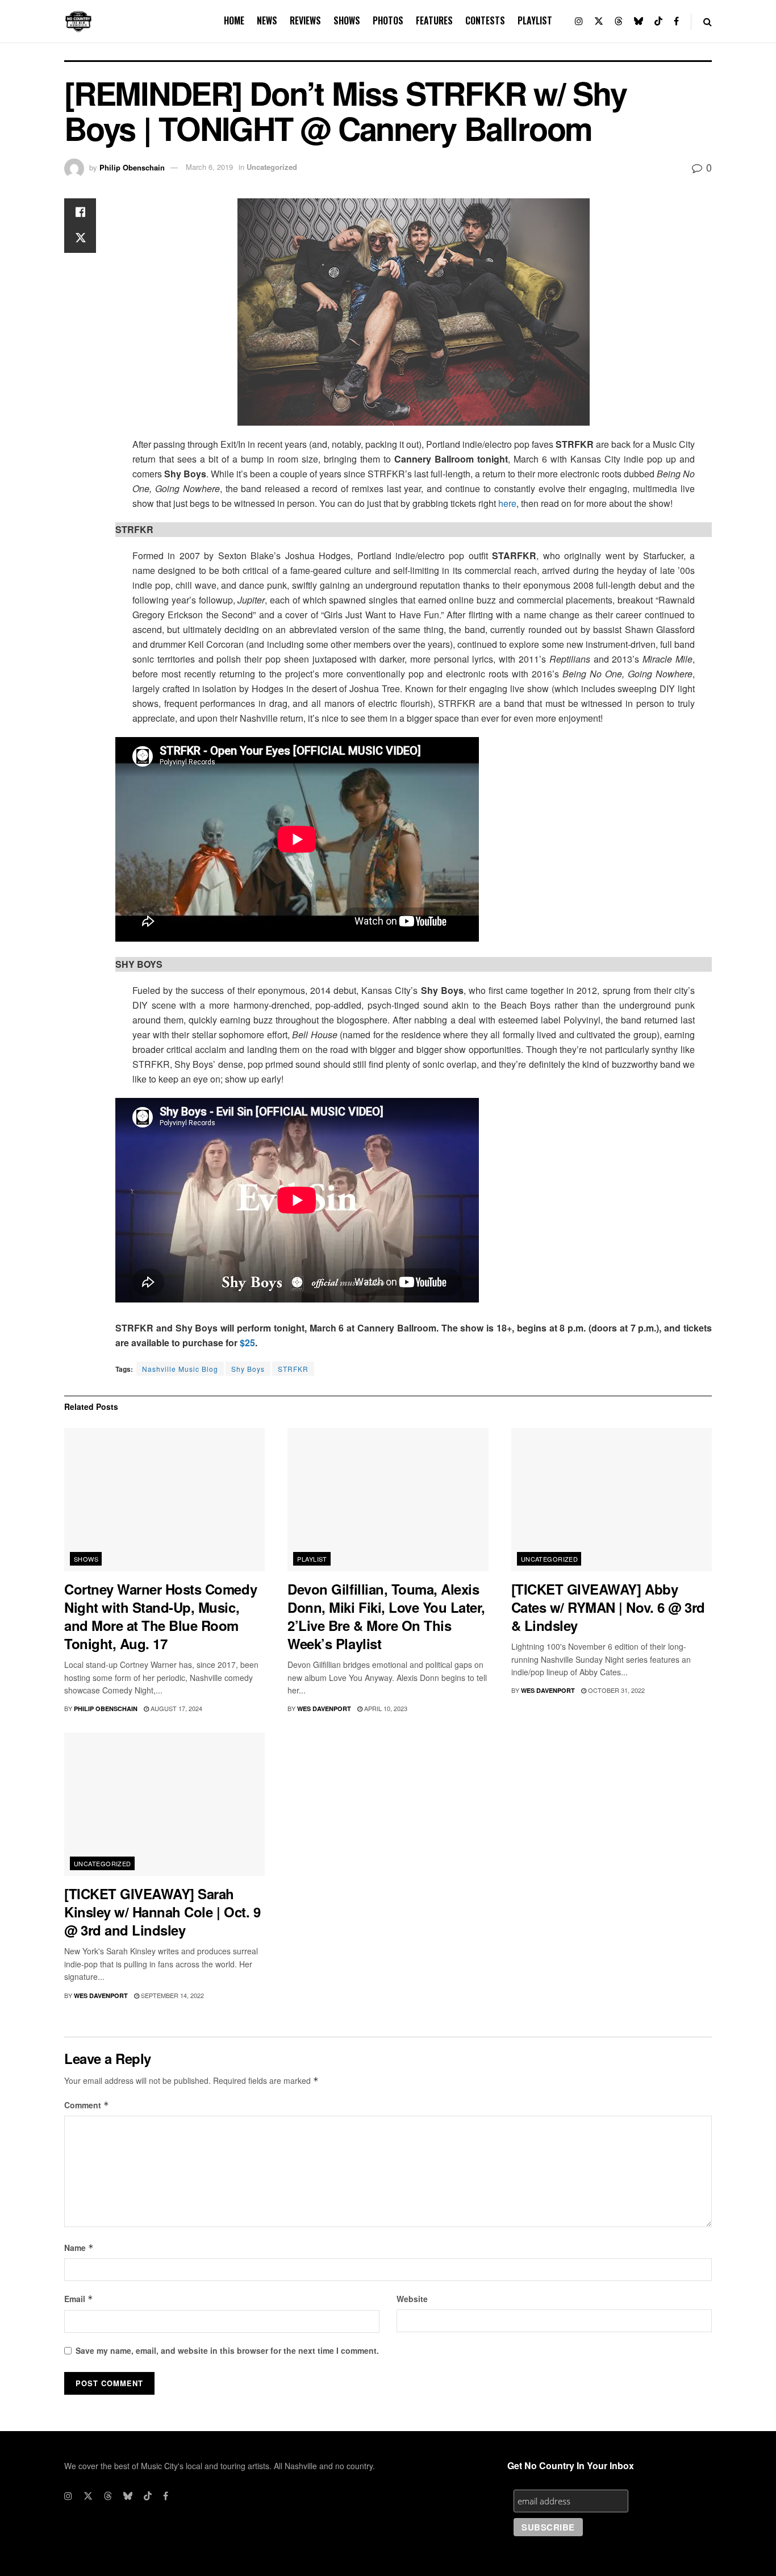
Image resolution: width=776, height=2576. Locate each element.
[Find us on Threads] (619, 21)
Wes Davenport (324, 1709)
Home (234, 20)
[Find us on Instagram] (579, 21)
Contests (485, 20)
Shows (347, 20)
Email (79, 2299)
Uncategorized (272, 167)
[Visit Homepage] (78, 22)
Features (434, 20)
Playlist (535, 20)
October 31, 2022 (616, 1690)
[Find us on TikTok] (658, 21)
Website (412, 2299)
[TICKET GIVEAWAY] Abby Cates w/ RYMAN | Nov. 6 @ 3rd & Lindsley (608, 1607)
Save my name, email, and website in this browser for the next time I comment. (227, 2350)
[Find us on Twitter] (599, 21)
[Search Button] (708, 21)
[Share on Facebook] (80, 212)
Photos (388, 20)
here (507, 503)
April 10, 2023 (385, 1708)
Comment (87, 2105)
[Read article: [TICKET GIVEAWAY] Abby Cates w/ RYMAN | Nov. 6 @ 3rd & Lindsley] (612, 1500)
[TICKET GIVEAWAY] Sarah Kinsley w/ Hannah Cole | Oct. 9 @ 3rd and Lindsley (162, 1912)
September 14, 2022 (172, 1995)
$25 (247, 1343)
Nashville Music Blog (180, 1369)
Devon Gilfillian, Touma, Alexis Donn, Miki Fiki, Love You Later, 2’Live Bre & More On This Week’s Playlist (386, 1616)
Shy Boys (248, 1369)
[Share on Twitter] (80, 239)
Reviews (305, 20)
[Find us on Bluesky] (639, 21)
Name (79, 2248)
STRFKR (293, 1369)
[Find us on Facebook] (676, 21)
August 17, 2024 (176, 1708)
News (267, 20)
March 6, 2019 (209, 167)
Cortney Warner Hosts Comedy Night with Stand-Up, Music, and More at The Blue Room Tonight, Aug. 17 (160, 1616)
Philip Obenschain (132, 167)
